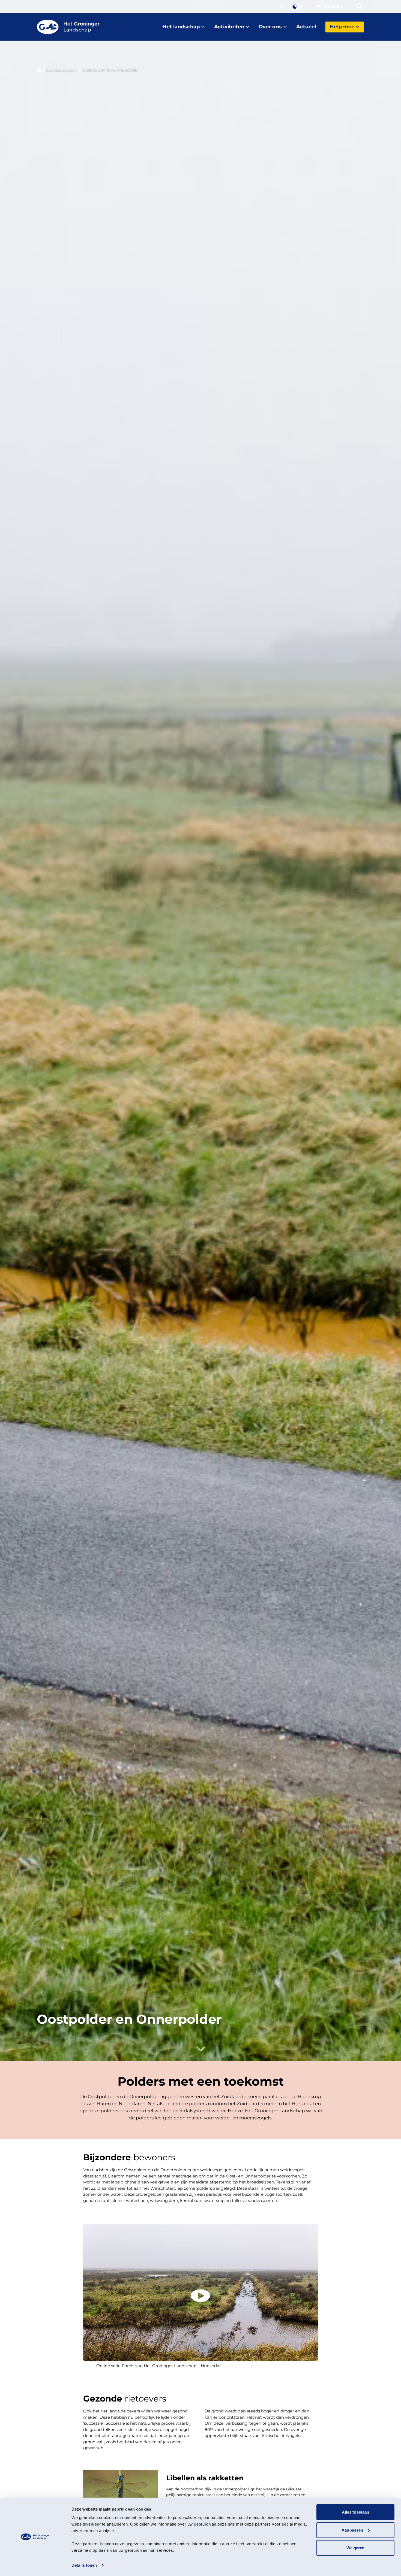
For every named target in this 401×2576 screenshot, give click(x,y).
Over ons (270, 27)
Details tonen (84, 2565)
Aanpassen (352, 2530)
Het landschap (181, 27)
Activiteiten (229, 27)
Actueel (306, 27)
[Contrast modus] (298, 7)
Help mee (342, 27)
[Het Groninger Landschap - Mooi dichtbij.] (68, 27)
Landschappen (62, 70)
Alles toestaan (355, 2512)
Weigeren (356, 2548)
